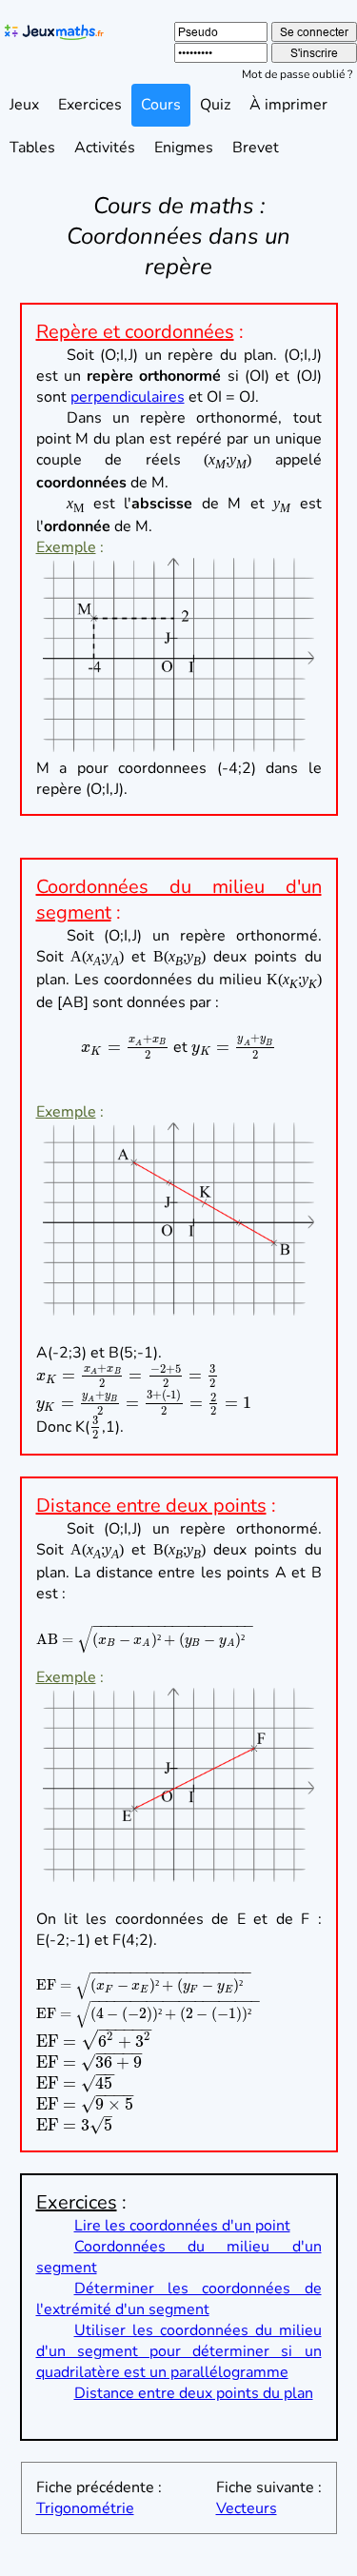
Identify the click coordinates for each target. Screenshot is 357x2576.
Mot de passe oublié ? (297, 74)
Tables (32, 148)
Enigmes (184, 148)
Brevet (256, 148)
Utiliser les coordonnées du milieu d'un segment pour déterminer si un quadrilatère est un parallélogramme (179, 2351)
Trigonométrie (85, 2508)
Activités (105, 148)
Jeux (24, 105)
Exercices (90, 105)
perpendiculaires (128, 397)
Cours (161, 105)
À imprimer (288, 105)
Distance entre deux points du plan (194, 2393)
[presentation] (125, 1047)
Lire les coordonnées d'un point (182, 2226)
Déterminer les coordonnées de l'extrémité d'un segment (179, 2299)
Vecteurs (247, 2508)
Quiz (215, 105)
